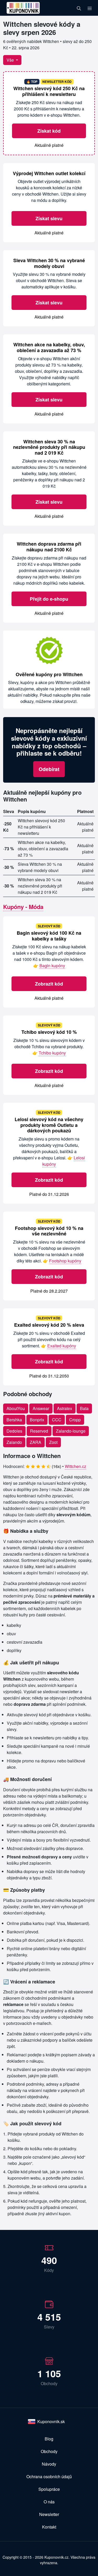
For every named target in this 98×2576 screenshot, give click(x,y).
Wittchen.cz (76, 1466)
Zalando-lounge (71, 1431)
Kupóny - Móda (23, 907)
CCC (57, 1420)
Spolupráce (49, 2489)
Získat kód (49, 131)
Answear (41, 1408)
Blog (49, 2439)
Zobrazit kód (49, 984)
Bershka (14, 1420)
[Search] (79, 8)
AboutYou (16, 1408)
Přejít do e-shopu (49, 599)
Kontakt (49, 2527)
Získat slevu (49, 218)
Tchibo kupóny (52, 1053)
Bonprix (37, 1420)
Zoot (53, 1442)
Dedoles (14, 1431)
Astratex (65, 1408)
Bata (84, 1408)
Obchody (49, 2451)
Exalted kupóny (62, 1346)
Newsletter (49, 2514)
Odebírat (49, 769)
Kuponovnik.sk (51, 2421)
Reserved (39, 1431)
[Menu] (90, 8)
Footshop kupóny (65, 1261)
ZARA (36, 1442)
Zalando (14, 1442)
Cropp (75, 1420)
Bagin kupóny (52, 966)
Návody (49, 2464)
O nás (49, 2502)
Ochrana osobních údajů (49, 2476)
